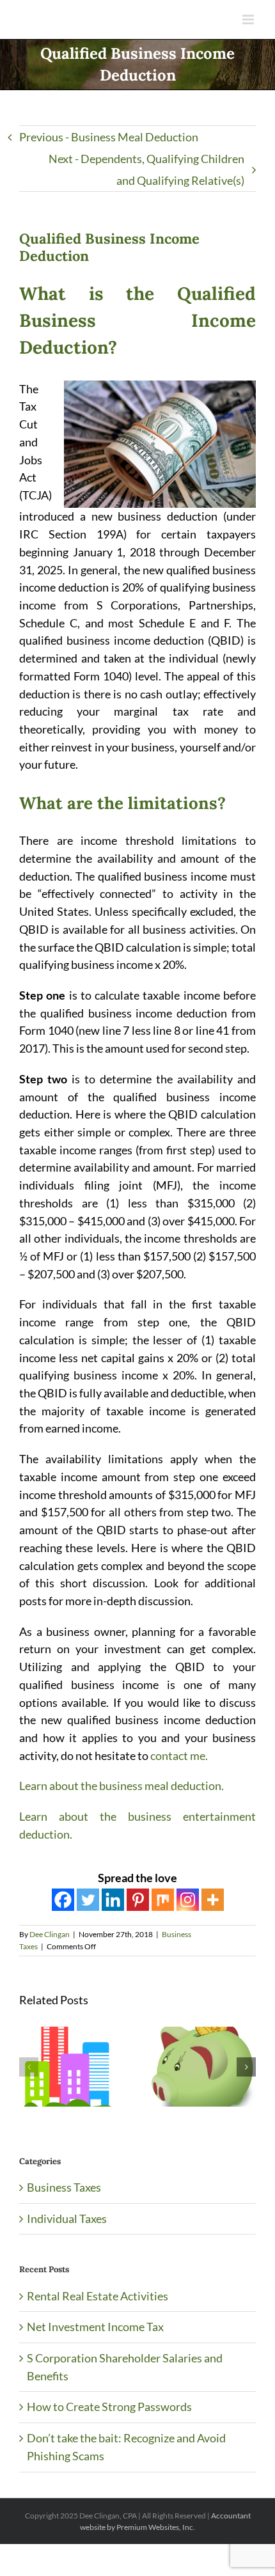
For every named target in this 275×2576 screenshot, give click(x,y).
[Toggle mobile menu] (249, 20)
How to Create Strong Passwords (109, 2407)
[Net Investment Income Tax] (204, 2034)
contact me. (179, 1755)
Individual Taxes (67, 2219)
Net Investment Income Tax (95, 2327)
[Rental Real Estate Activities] (71, 2034)
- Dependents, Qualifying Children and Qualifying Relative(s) (146, 169)
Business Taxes (64, 2187)
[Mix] (163, 1900)
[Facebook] (63, 1900)
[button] (29, 2067)
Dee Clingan (50, 1934)
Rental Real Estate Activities (98, 2296)
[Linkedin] (113, 1900)
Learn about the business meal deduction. (122, 1786)
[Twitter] (88, 1900)
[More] (213, 1900)
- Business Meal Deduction (109, 137)
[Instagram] (188, 1900)
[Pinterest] (138, 1900)
